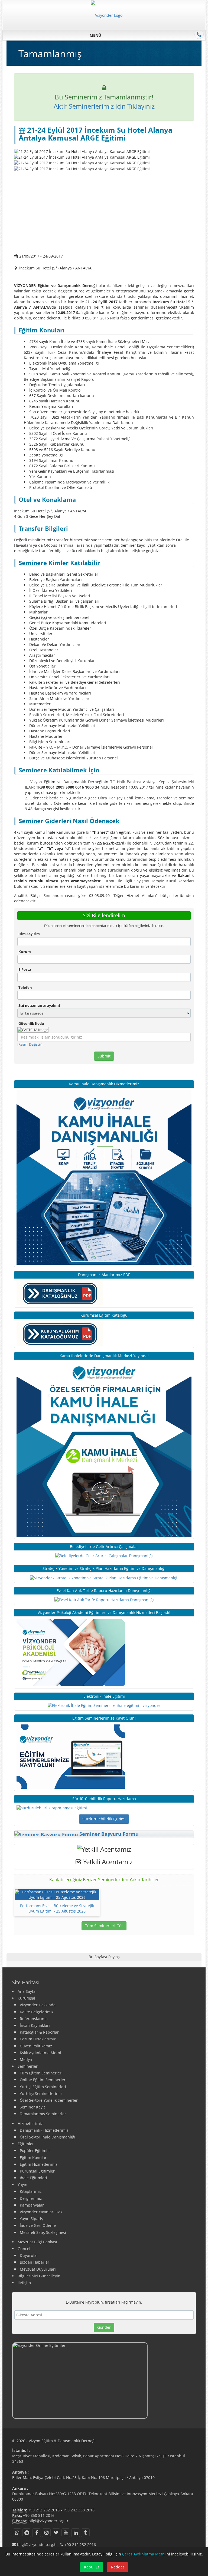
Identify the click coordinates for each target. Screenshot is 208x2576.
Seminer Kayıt (32, 2107)
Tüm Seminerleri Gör (104, 1926)
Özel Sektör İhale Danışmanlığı (48, 2137)
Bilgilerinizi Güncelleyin (39, 2276)
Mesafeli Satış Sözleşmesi (43, 2232)
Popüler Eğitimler (35, 2150)
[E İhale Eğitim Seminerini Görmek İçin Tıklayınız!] (104, 1705)
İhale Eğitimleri (33, 2178)
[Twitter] (56, 2533)
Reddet (118, 2567)
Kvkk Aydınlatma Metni (40, 2053)
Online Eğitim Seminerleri (43, 2080)
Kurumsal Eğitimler (37, 2171)
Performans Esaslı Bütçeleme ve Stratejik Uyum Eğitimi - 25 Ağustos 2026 (57, 1908)
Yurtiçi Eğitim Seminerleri (43, 2087)
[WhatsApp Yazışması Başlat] (17, 2533)
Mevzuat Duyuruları (38, 2269)
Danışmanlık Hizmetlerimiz (44, 2130)
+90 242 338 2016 (79, 2510)
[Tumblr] (85, 2533)
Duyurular (29, 2255)
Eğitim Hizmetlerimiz (39, 2164)
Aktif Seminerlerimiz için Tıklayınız (104, 106)
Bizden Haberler (35, 2262)
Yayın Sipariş (31, 2219)
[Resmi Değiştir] (30, 1044)
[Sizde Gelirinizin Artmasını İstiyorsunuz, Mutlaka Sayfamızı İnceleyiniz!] (104, 1555)
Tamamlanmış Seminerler (43, 2114)
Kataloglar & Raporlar (39, 2032)
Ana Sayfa (27, 1991)
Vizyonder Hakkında (38, 2005)
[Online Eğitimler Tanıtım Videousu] (104, 2380)
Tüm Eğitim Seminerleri (41, 2073)
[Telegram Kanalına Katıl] (27, 2533)
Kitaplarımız (31, 2191)
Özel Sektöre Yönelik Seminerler (49, 2100)
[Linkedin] (76, 2533)
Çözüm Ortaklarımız (38, 2039)
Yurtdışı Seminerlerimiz (41, 2093)
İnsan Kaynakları (35, 2025)
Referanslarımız (34, 2019)
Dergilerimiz (31, 2198)
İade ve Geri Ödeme (38, 2225)
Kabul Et (92, 2567)
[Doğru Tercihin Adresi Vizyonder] (52, 1808)
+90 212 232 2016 (44, 2510)
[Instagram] (46, 2533)
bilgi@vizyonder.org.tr (48, 2521)
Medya (26, 2059)
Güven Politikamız (36, 2046)
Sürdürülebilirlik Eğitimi (104, 1819)
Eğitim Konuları (34, 2158)
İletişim (24, 2283)
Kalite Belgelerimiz (37, 2012)
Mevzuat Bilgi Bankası (37, 2242)
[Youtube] (66, 2533)
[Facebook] (37, 2533)
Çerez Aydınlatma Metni (144, 2554)
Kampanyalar (32, 2205)
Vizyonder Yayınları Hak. (42, 2212)
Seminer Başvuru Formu (108, 1834)
